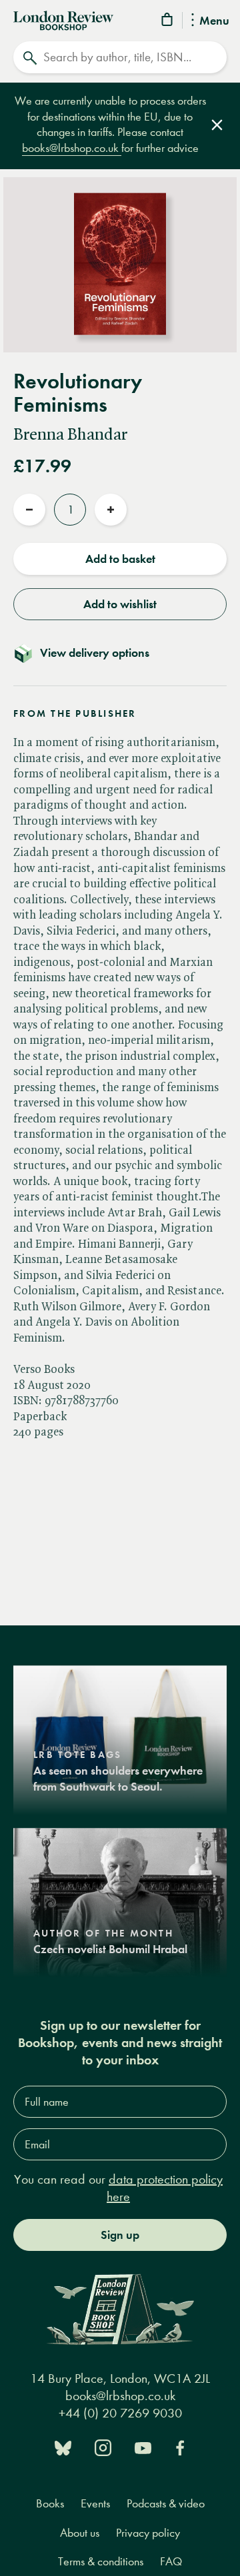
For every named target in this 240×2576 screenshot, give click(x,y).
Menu (214, 21)
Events (95, 2504)
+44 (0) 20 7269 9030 (120, 2413)
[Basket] (168, 22)
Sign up (120, 2235)
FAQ (171, 2562)
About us (80, 2533)
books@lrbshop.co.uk (72, 148)
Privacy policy (148, 2533)
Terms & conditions (101, 2562)
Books (50, 2504)
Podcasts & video (166, 2504)
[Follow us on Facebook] (180, 2446)
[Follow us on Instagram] (103, 2446)
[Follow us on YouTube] (143, 2446)
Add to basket (120, 559)
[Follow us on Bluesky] (63, 2446)
